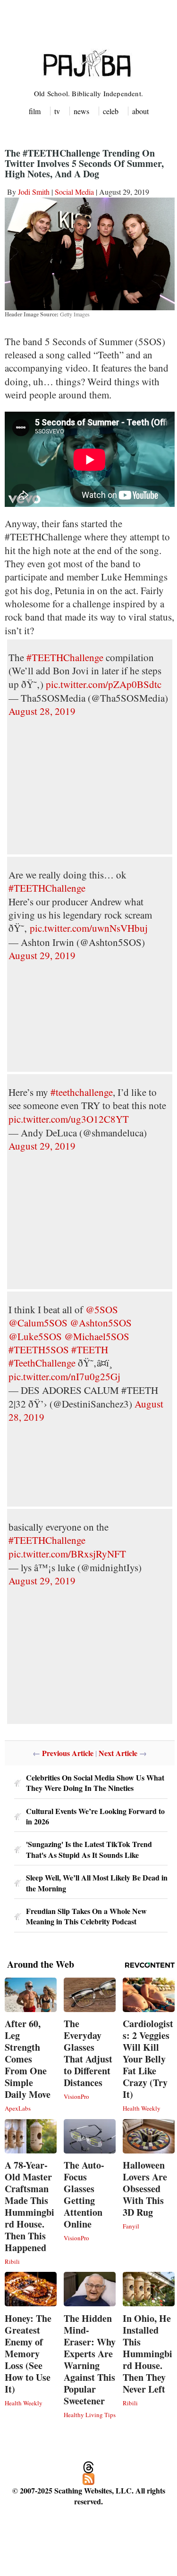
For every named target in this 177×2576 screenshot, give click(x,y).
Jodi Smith (34, 192)
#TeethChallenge (42, 1363)
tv (57, 111)
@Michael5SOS (97, 1336)
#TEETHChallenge (65, 657)
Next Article (118, 1753)
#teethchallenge (82, 1092)
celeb (111, 111)
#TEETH (90, 1350)
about (140, 111)
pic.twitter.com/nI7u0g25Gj (64, 1376)
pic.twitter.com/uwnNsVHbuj (89, 928)
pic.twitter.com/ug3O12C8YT (69, 1119)
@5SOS (102, 1309)
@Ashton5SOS (101, 1323)
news (81, 111)
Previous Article (68, 1753)
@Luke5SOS (35, 1336)
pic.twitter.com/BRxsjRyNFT (67, 1554)
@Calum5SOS (38, 1323)
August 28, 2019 (42, 711)
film (35, 111)
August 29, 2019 (42, 955)
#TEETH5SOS (39, 1350)
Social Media (74, 192)
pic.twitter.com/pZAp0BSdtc (104, 684)
